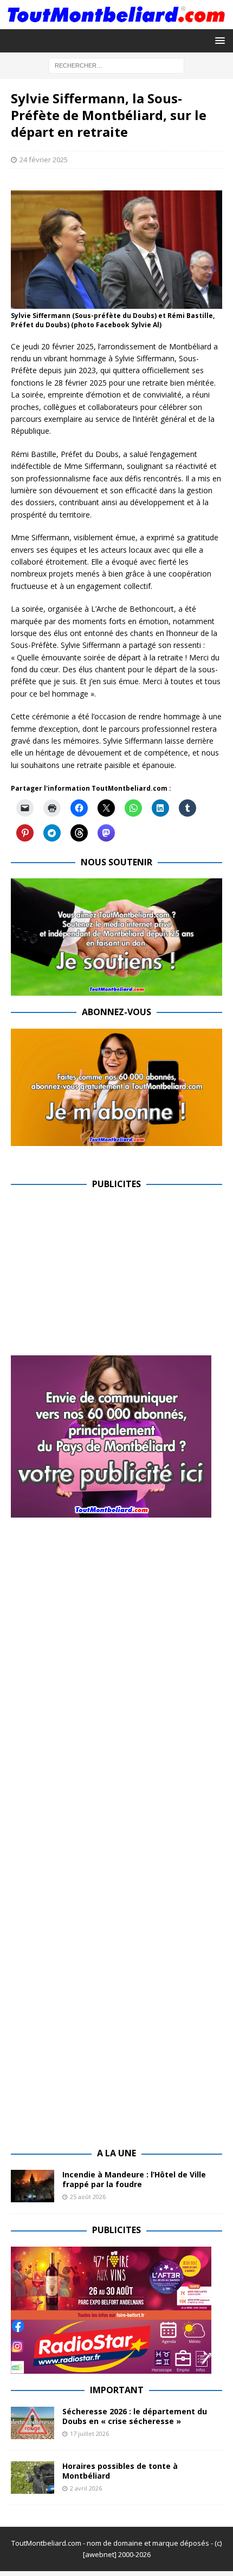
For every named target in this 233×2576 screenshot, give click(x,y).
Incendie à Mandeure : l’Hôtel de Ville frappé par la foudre (134, 2179)
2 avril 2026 (86, 2488)
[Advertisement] (102, 1276)
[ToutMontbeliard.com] (116, 22)
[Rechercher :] (116, 65)
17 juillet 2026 (89, 2433)
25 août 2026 (88, 2197)
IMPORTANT (117, 2390)
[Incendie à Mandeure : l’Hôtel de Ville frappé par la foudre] (33, 2186)
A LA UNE (116, 2153)
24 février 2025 (44, 160)
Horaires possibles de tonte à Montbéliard (120, 2471)
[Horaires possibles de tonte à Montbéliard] (33, 2478)
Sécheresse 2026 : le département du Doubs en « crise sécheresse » (135, 2416)
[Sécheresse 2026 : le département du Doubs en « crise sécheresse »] (33, 2423)
